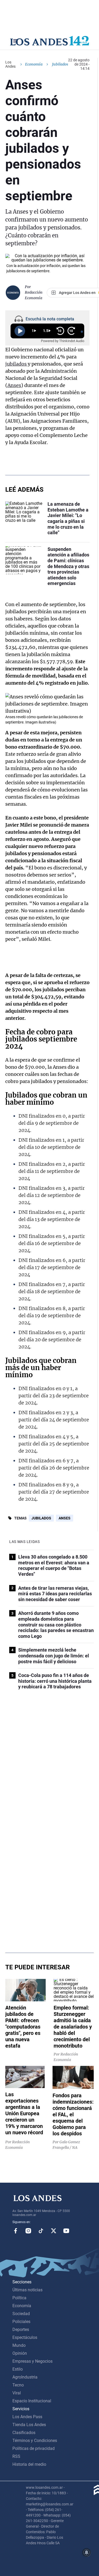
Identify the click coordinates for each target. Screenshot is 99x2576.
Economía (34, 64)
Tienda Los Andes (29, 2425)
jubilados (16, 364)
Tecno (18, 2385)
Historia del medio (29, 2464)
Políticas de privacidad (34, 2448)
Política (19, 2298)
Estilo (18, 2369)
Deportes (21, 2330)
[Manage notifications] (87, 2552)
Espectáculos (25, 2337)
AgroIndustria (25, 2377)
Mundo (19, 2345)
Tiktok (41, 2231)
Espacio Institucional (32, 2401)
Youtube (66, 2231)
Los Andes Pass (27, 2417)
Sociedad (21, 2314)
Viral (17, 2393)
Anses (14, 385)
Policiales (21, 2322)
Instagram (28, 2231)
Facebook (16, 2231)
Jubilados (41, 1518)
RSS (16, 2456)
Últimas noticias (27, 2290)
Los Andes (10, 64)
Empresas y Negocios (32, 2361)
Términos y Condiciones (35, 2441)
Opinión (20, 2353)
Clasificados (24, 2433)
